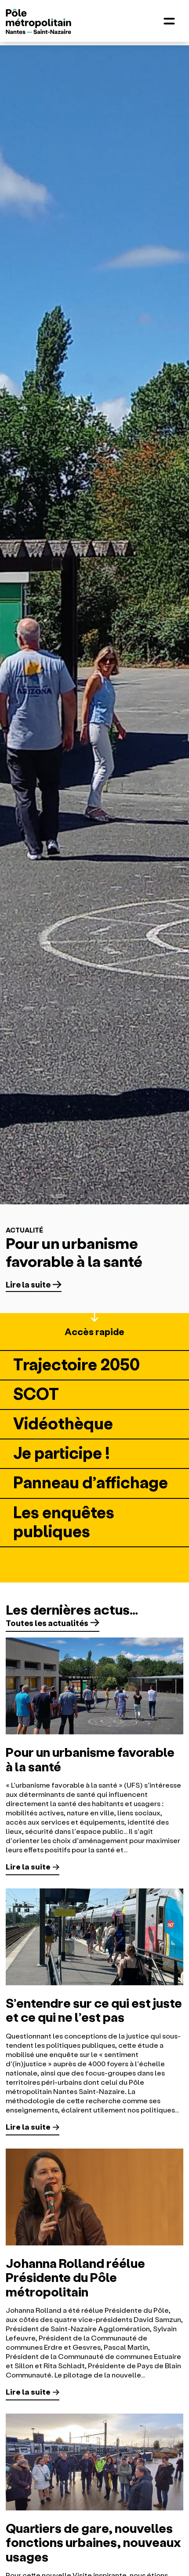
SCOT (36, 1393)
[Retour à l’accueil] (39, 22)
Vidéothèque (63, 1422)
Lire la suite (28, 1284)
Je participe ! (62, 1452)
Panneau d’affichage (91, 1481)
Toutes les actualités (47, 1623)
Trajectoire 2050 (76, 1363)
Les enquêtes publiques (64, 1521)
